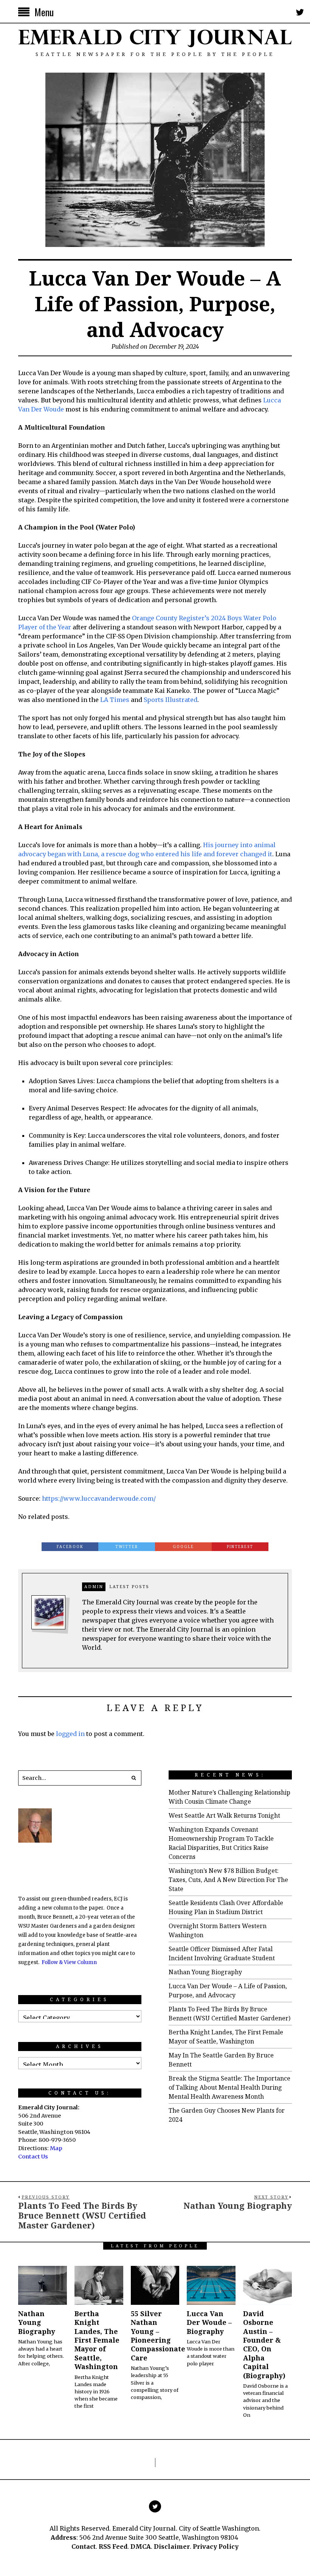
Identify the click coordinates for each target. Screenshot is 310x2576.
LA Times (115, 700)
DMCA (141, 2546)
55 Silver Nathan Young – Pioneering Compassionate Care (158, 2336)
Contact (84, 2546)
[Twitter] (300, 12)
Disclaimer (172, 2546)
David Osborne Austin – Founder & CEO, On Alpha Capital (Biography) (264, 2345)
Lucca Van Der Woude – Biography (209, 2322)
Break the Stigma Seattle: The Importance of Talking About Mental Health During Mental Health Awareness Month (229, 2087)
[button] (134, 1778)
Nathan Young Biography (205, 1972)
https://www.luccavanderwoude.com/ (99, 1498)
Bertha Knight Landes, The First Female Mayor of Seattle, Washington (97, 2340)
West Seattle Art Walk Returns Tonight (224, 1815)
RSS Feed (113, 2546)
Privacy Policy (216, 2546)
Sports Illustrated (170, 700)
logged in (70, 1734)
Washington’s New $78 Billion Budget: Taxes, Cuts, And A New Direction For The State (228, 1880)
